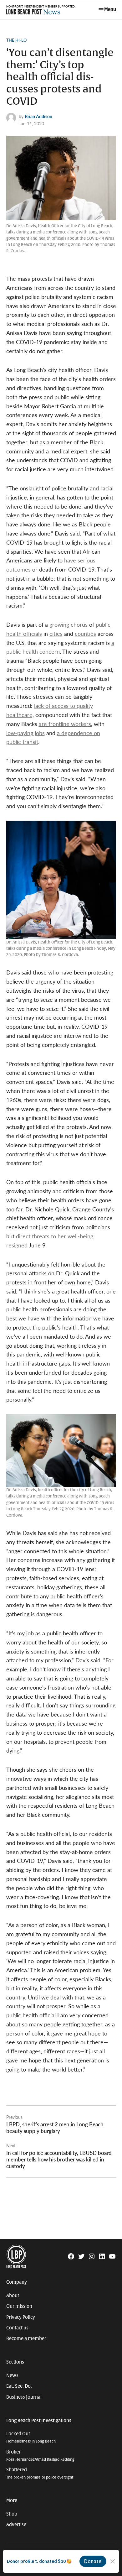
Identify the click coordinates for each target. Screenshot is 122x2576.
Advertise (16, 2525)
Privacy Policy (21, 2317)
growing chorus (69, 624)
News (12, 2375)
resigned (17, 1245)
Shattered (40, 2473)
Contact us (17, 2328)
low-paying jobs (25, 733)
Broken (40, 2456)
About (13, 2296)
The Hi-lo (16, 40)
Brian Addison (38, 116)
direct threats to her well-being (55, 1236)
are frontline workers (65, 724)
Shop (12, 2514)
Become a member (26, 2338)
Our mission (19, 2306)
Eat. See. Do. (19, 2386)
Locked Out (31, 2437)
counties (85, 633)
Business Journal (24, 2397)
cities (56, 633)
